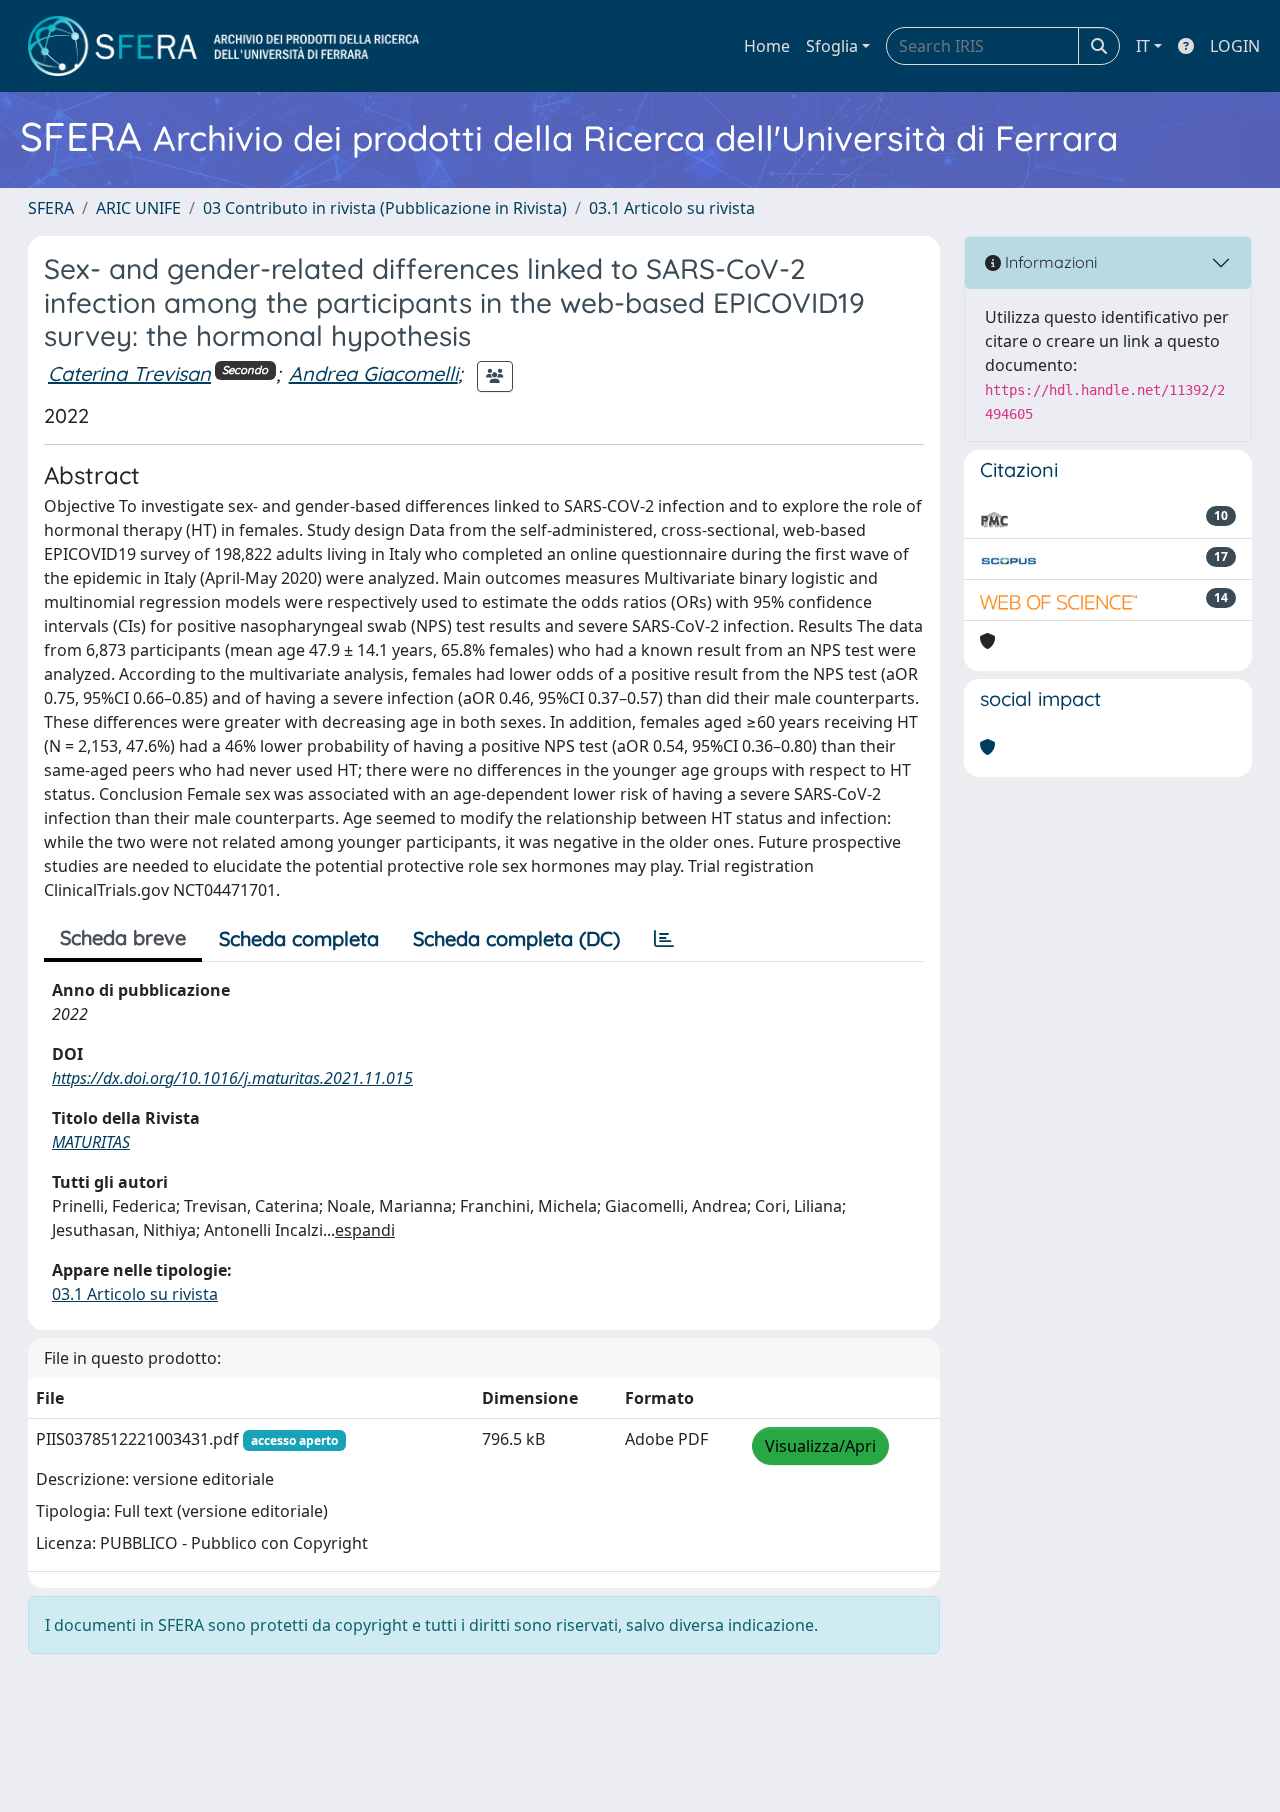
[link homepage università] (223, 46)
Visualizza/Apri (820, 1446)
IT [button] (1143, 46)
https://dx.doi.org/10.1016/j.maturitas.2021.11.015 (232, 1078)
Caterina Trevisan (129, 373)
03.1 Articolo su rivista (672, 208)
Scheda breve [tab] (123, 937)
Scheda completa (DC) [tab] (516, 938)
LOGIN (1235, 46)
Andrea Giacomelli (373, 373)
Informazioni (1049, 262)
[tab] (664, 939)
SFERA (51, 208)
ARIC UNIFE (138, 208)
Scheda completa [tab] (299, 938)
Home (767, 46)
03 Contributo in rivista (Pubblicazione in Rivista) (385, 208)
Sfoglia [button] (832, 46)
